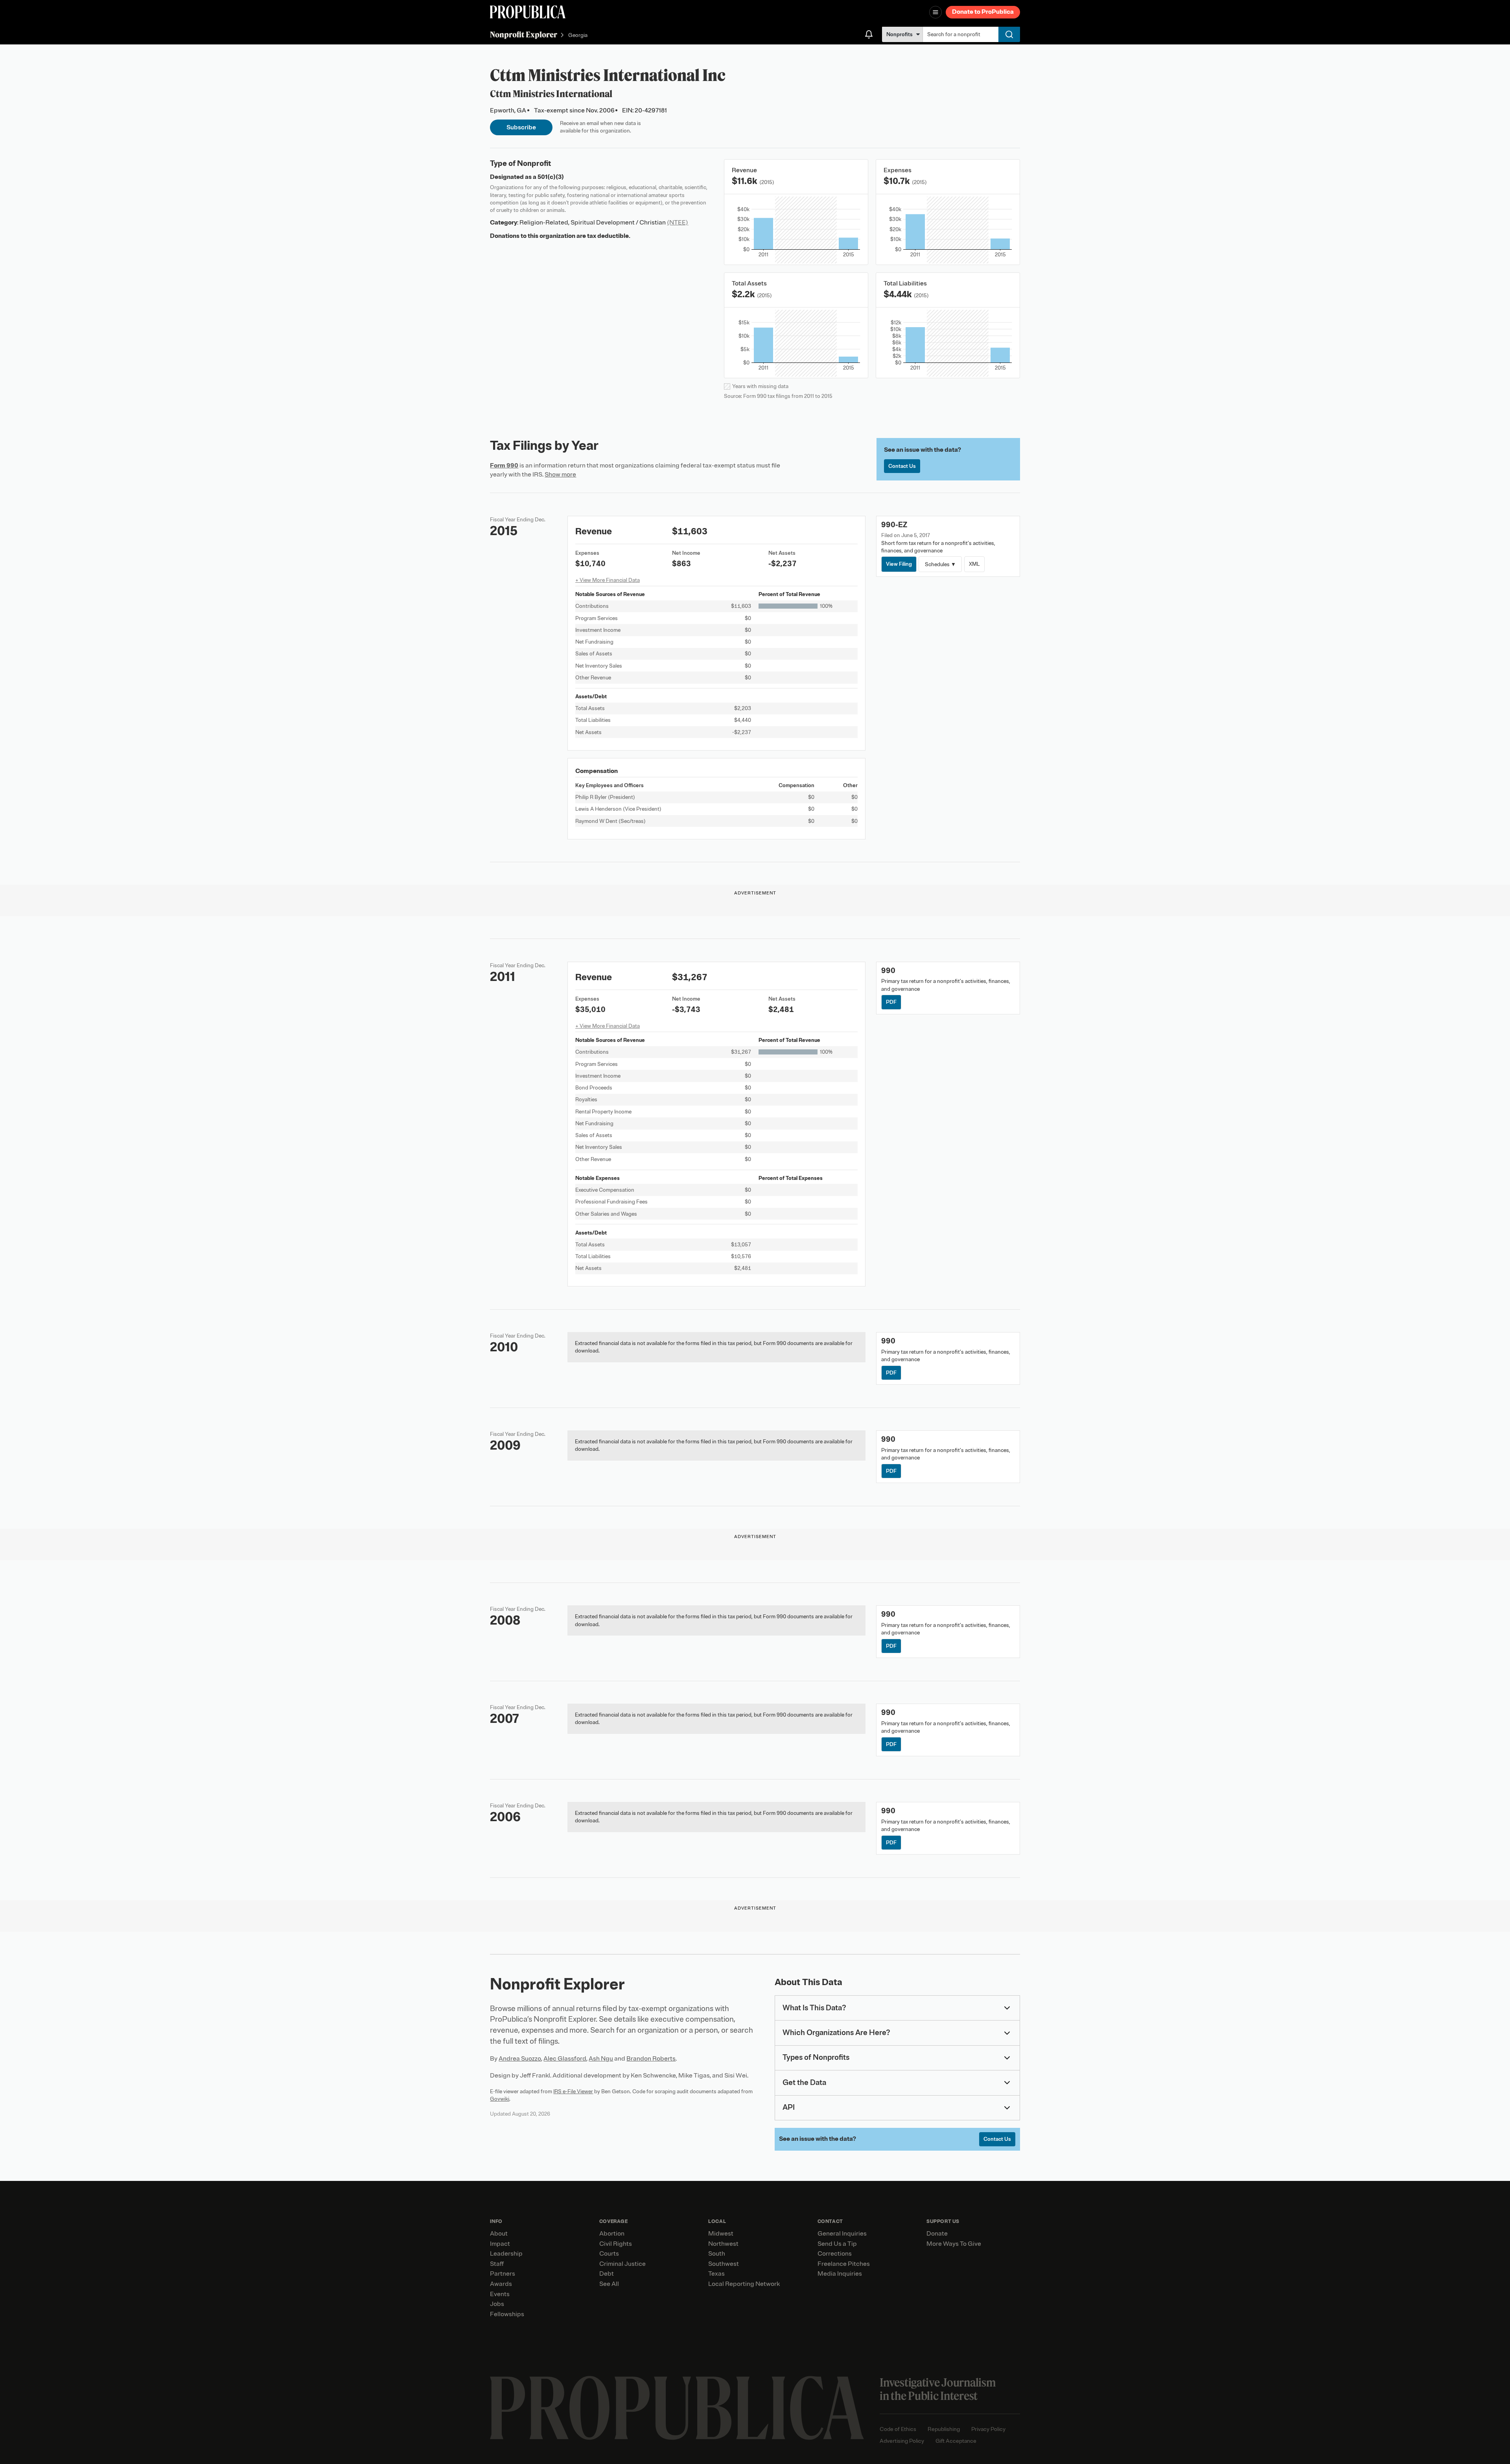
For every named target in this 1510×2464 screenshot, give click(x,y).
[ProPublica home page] (677, 2408)
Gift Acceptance (956, 2441)
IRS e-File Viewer (573, 2091)
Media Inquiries (840, 2274)
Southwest (724, 2264)
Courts (609, 2254)
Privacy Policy (988, 2429)
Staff (497, 2264)
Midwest (721, 2234)
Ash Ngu (601, 2059)
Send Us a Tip (837, 2244)
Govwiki (500, 2099)
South (717, 2254)
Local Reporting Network (744, 2284)
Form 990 (504, 466)
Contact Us (902, 466)
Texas (716, 2274)
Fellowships (507, 2314)
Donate (937, 2234)
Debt (607, 2274)
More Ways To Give (954, 2244)
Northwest (723, 2244)
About (499, 2234)
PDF (891, 1002)
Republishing (944, 2429)
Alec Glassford (565, 2059)
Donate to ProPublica (983, 12)
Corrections (835, 2254)
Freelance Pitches (844, 2264)
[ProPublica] (528, 12)
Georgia (578, 35)
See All (609, 2284)
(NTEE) (678, 223)
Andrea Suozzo (520, 2059)
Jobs (497, 2304)
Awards (501, 2284)
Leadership (506, 2254)
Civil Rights (616, 2244)
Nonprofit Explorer (524, 34)
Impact (500, 2244)
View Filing (899, 564)
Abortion (612, 2234)
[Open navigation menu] (935, 12)
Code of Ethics (898, 2429)
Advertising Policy (902, 2441)
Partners (503, 2274)
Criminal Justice (622, 2264)
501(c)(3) (551, 177)
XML (974, 564)
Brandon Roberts (651, 2059)
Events (500, 2294)
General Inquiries (842, 2234)
